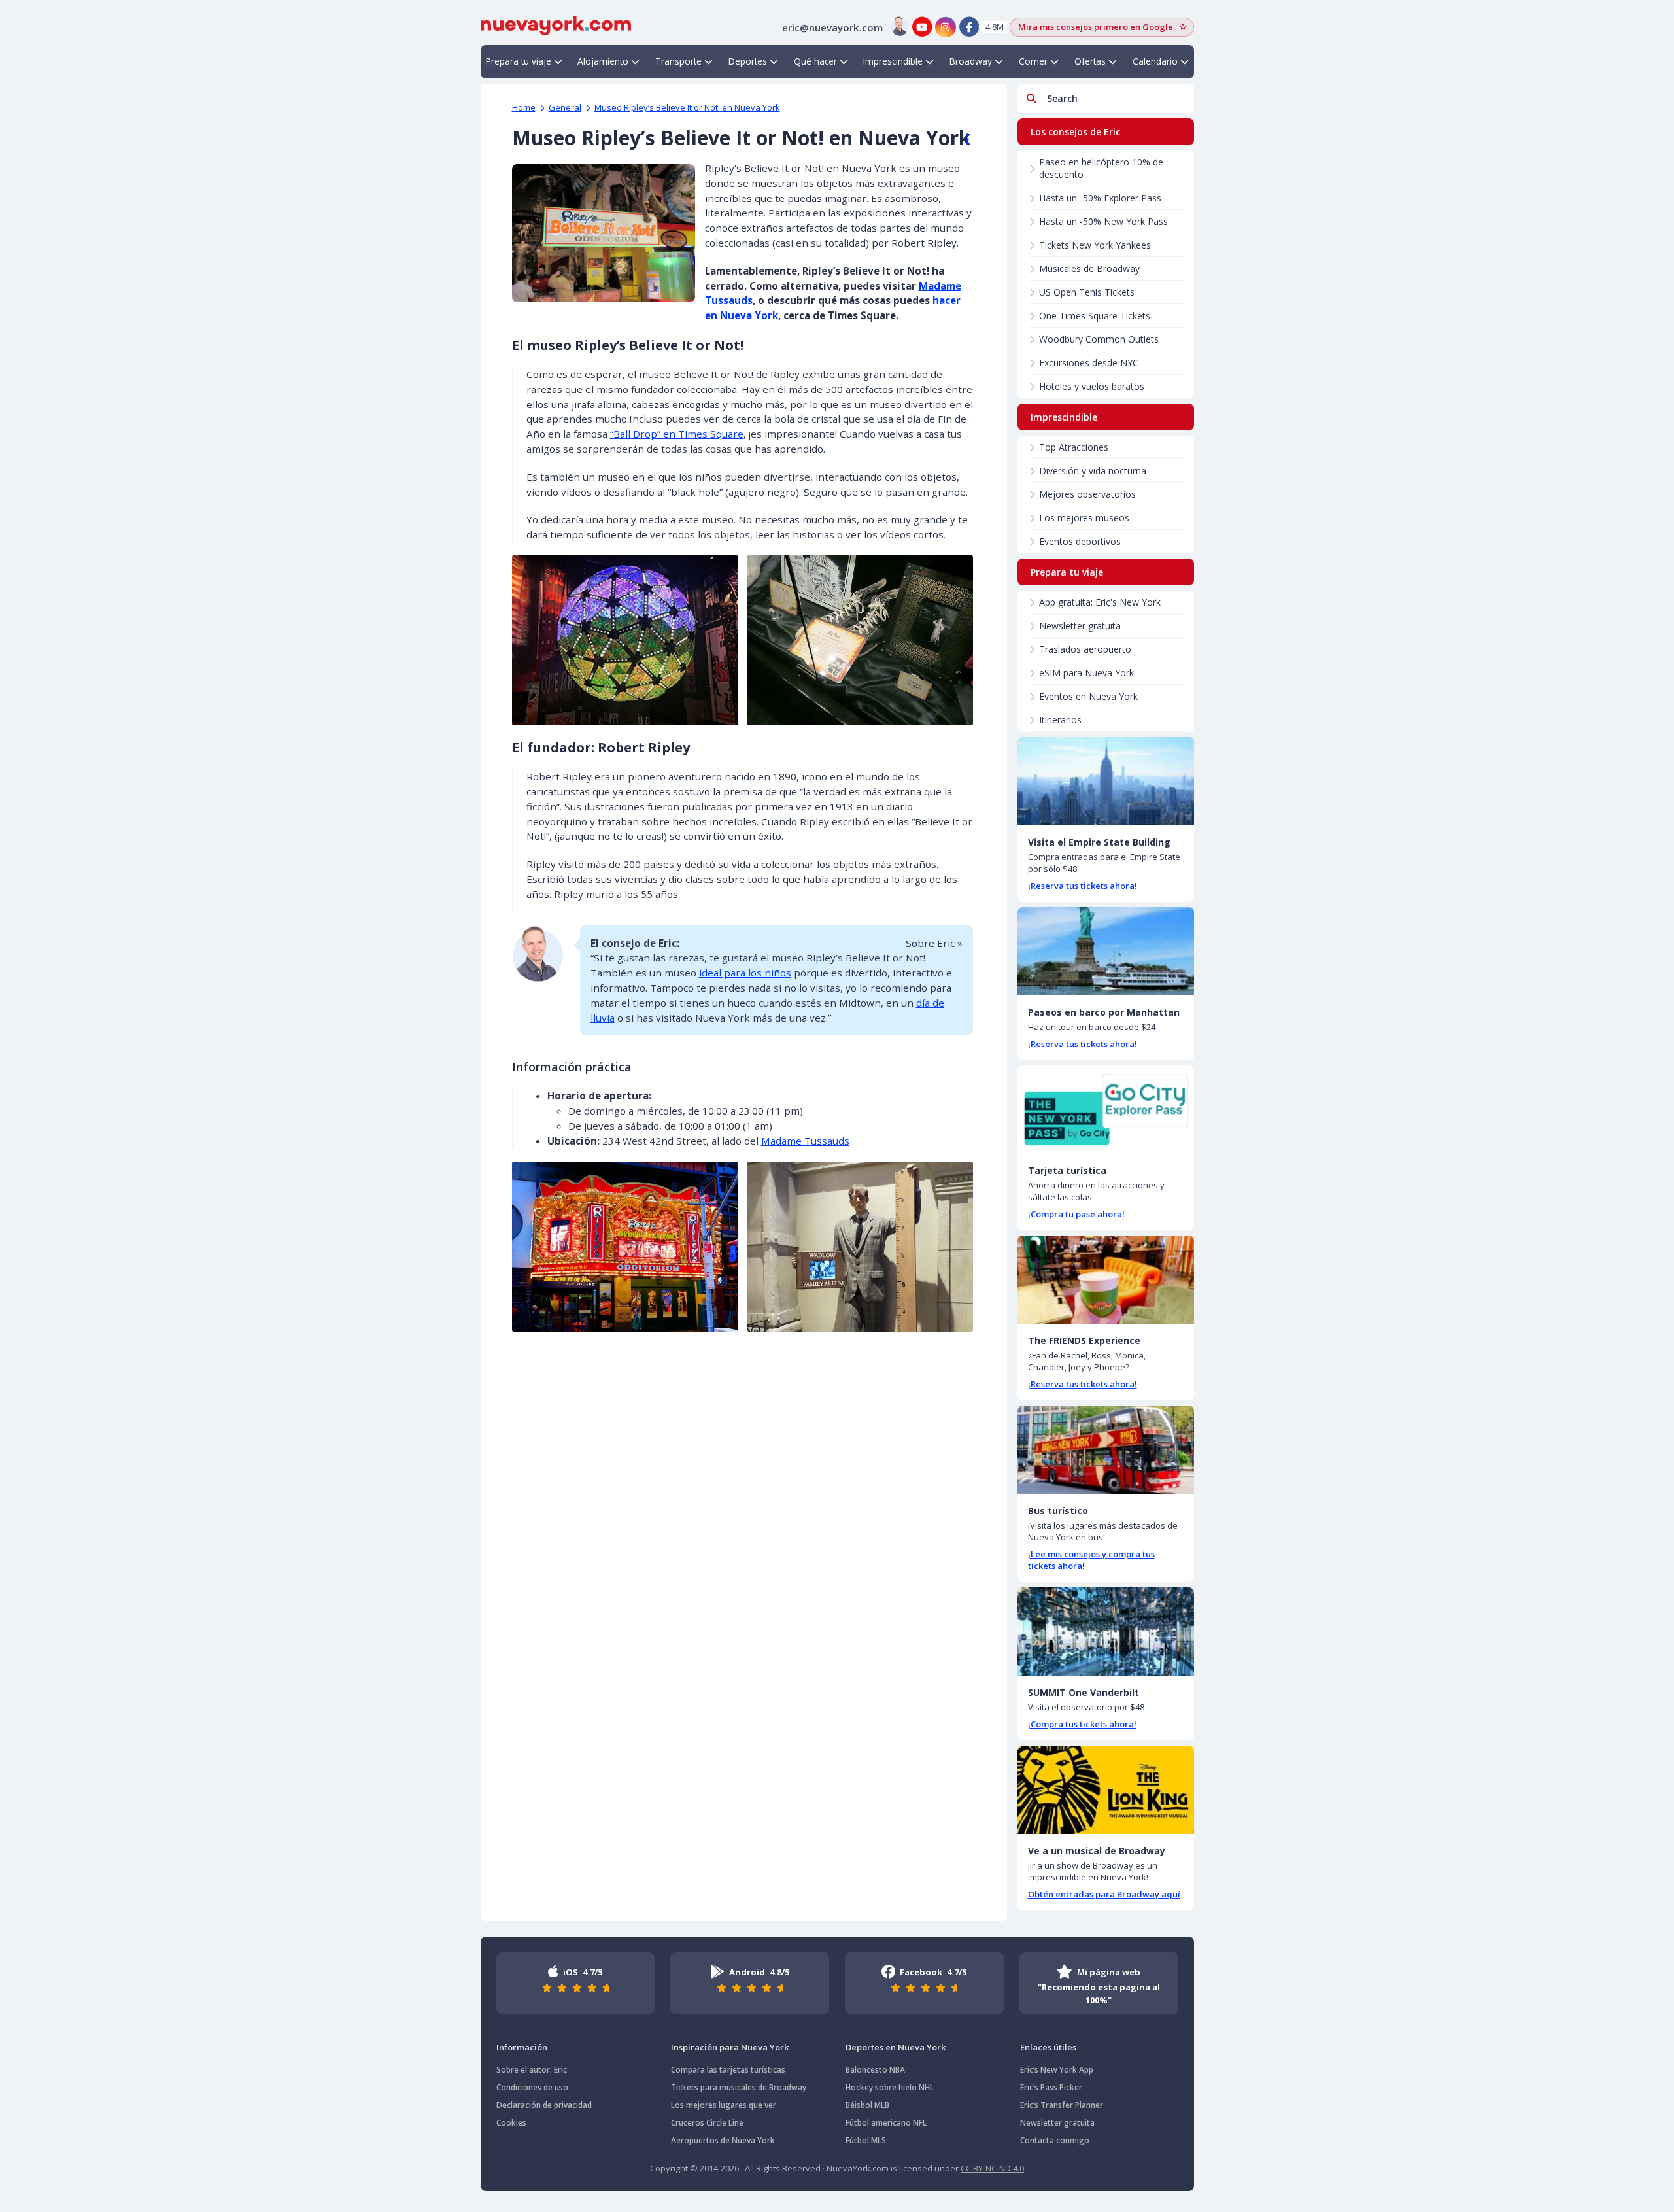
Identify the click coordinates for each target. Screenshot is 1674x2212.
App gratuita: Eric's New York (1100, 602)
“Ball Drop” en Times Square (677, 434)
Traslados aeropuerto (1085, 649)
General (565, 107)
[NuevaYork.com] (556, 24)
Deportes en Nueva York (896, 2047)
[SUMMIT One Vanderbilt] (1106, 1632)
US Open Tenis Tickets (1087, 292)
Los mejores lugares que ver (724, 2105)
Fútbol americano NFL (886, 2123)
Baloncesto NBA (875, 2070)
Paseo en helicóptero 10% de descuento (1101, 168)
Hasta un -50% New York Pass (1103, 221)
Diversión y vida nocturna (1093, 471)
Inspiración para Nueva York (730, 2047)
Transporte (678, 61)
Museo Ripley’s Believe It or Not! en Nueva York (687, 107)
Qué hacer (815, 61)
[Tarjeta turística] (1106, 1110)
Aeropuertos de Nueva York (723, 2140)
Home (524, 107)
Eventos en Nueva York (1088, 696)
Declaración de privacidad (544, 2105)
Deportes (748, 61)
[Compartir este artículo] (961, 139)
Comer (1033, 61)
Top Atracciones (1074, 447)
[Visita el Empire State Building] (1106, 781)
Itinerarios (1060, 720)
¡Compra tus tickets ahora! (1082, 1724)
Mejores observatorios (1087, 494)
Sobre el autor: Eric (532, 2070)
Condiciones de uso (532, 2087)
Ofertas (1090, 61)
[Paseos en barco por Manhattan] (1106, 951)
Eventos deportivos (1080, 541)
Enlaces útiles (1048, 2047)
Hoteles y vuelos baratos (1092, 386)
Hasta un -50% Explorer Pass (1100, 198)
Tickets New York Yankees (1095, 245)
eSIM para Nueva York (1086, 673)
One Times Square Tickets (1095, 316)
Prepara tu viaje (519, 61)
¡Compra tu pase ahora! (1076, 1214)
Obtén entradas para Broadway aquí (1104, 1894)
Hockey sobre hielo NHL (890, 2087)
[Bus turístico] (1106, 1450)
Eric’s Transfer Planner (1062, 2105)
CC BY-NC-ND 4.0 (992, 2168)
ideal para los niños (745, 973)
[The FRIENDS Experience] (1106, 1280)
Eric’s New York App (1057, 2070)
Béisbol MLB (867, 2105)
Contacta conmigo (1055, 2140)
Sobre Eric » (934, 943)
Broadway (971, 61)
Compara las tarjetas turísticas (728, 2070)
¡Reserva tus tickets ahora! (1083, 886)
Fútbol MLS (866, 2140)
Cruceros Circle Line (707, 2123)
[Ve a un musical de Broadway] (1106, 1790)
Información (522, 2047)
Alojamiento (603, 61)
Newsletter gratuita (1080, 626)
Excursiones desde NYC (1089, 363)
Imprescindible (893, 61)
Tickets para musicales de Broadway (739, 2087)
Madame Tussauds (805, 1141)
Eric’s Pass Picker (1051, 2087)
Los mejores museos (1084, 518)
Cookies (511, 2123)
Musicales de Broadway (1089, 268)
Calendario (1155, 61)
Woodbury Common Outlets (1099, 339)
